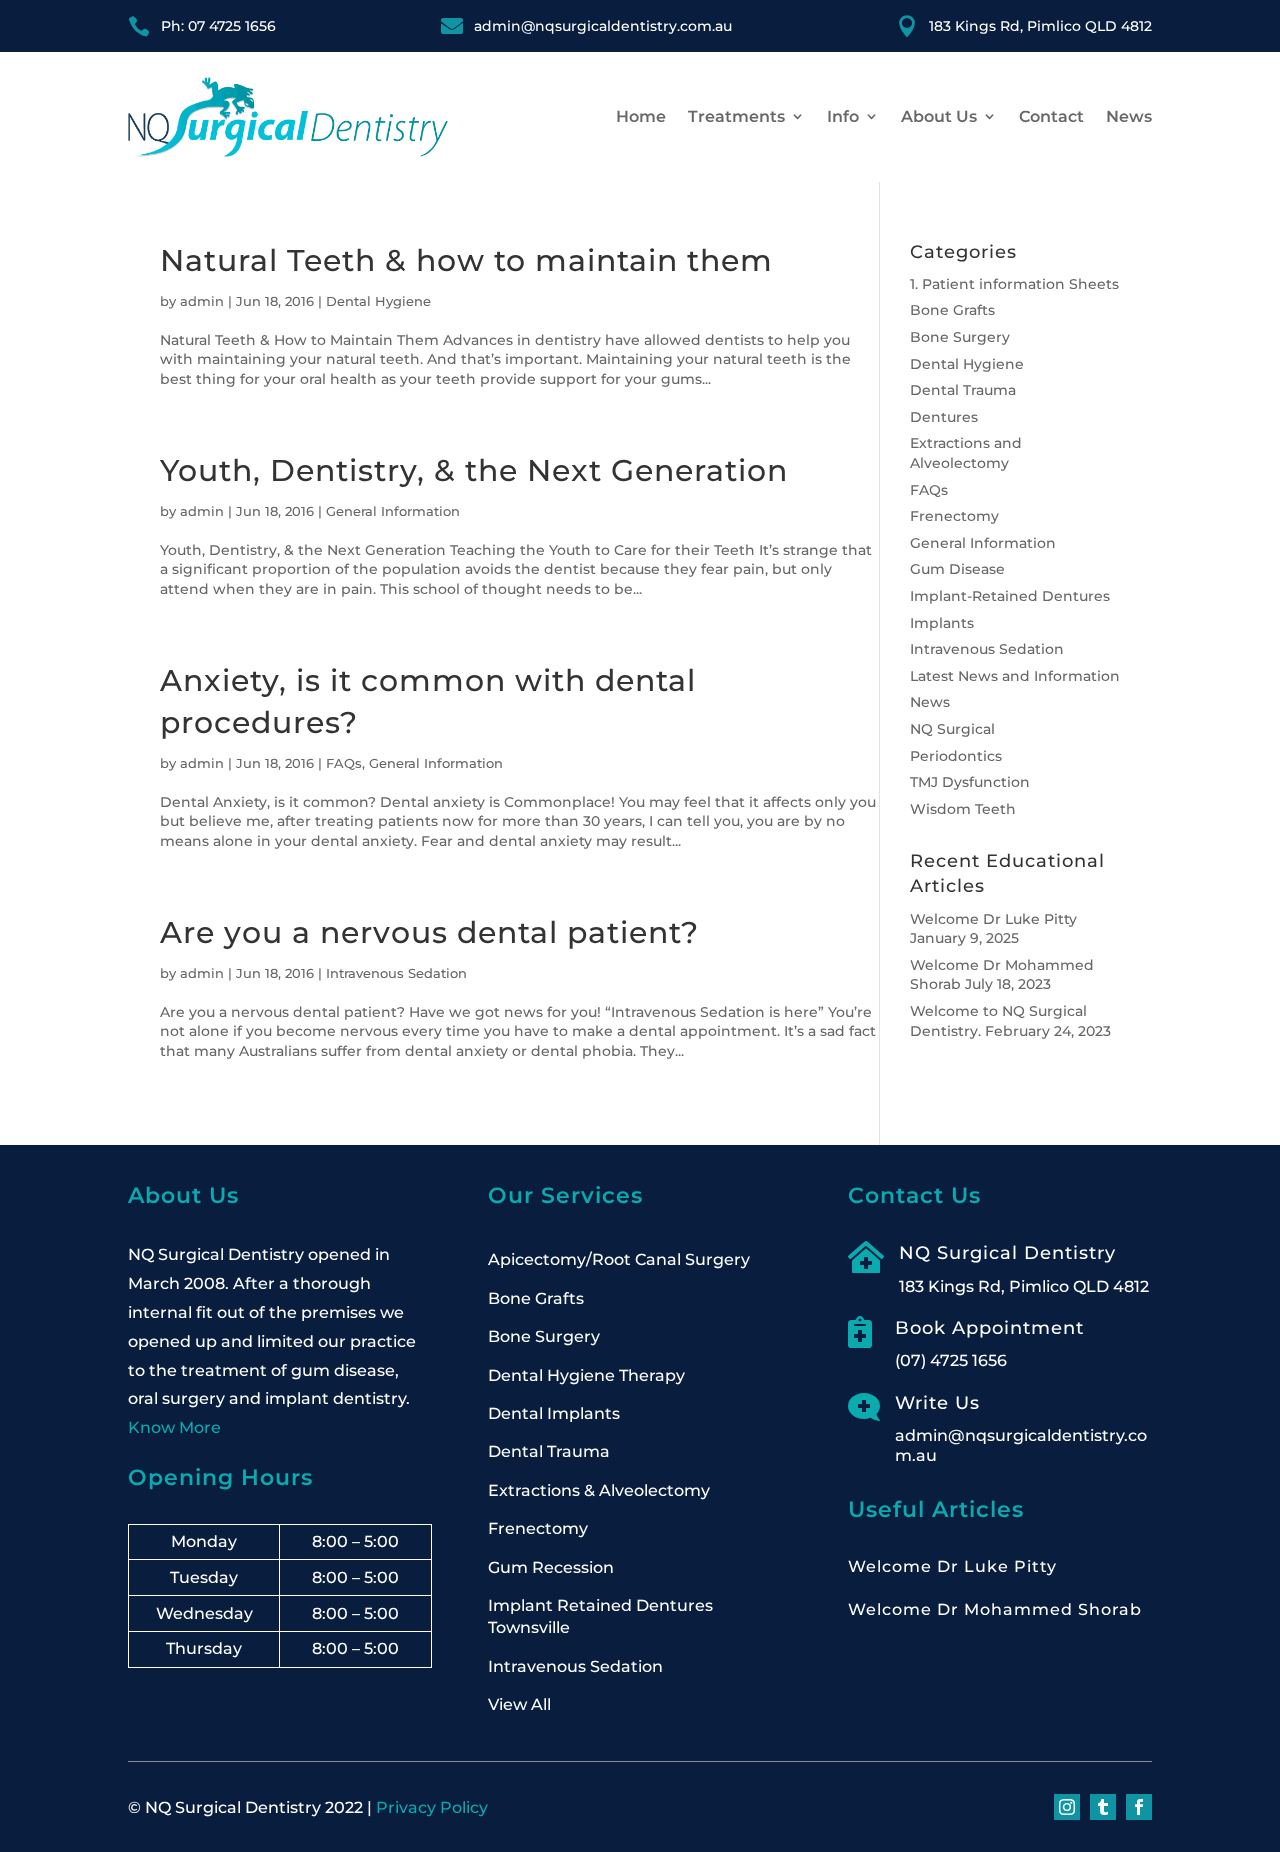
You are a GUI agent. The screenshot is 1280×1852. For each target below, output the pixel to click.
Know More (174, 1427)
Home (641, 116)
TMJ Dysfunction (970, 782)
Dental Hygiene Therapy (586, 1375)
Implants (942, 623)
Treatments (736, 116)
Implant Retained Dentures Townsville (600, 1616)
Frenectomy (954, 516)
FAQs (344, 763)
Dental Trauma (963, 390)
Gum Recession (551, 1567)
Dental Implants (554, 1413)
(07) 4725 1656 (951, 1360)
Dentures (944, 417)
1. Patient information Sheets (1014, 284)
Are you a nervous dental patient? (429, 932)
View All (519, 1704)
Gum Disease (957, 569)
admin (202, 301)
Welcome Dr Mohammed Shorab (995, 1609)
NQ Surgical (952, 729)
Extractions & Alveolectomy (599, 1490)
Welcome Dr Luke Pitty (993, 919)
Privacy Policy (432, 1807)
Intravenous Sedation (396, 973)
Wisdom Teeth (963, 809)
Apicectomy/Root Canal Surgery (619, 1259)
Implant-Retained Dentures (1010, 596)
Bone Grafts (952, 310)
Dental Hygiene (378, 301)
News (1129, 116)
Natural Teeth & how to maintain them (466, 260)
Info (843, 116)
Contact (1051, 116)
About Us (939, 116)
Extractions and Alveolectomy (966, 453)
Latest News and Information (1015, 676)
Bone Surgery (960, 337)
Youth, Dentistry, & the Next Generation (474, 470)
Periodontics (956, 756)
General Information (393, 511)
